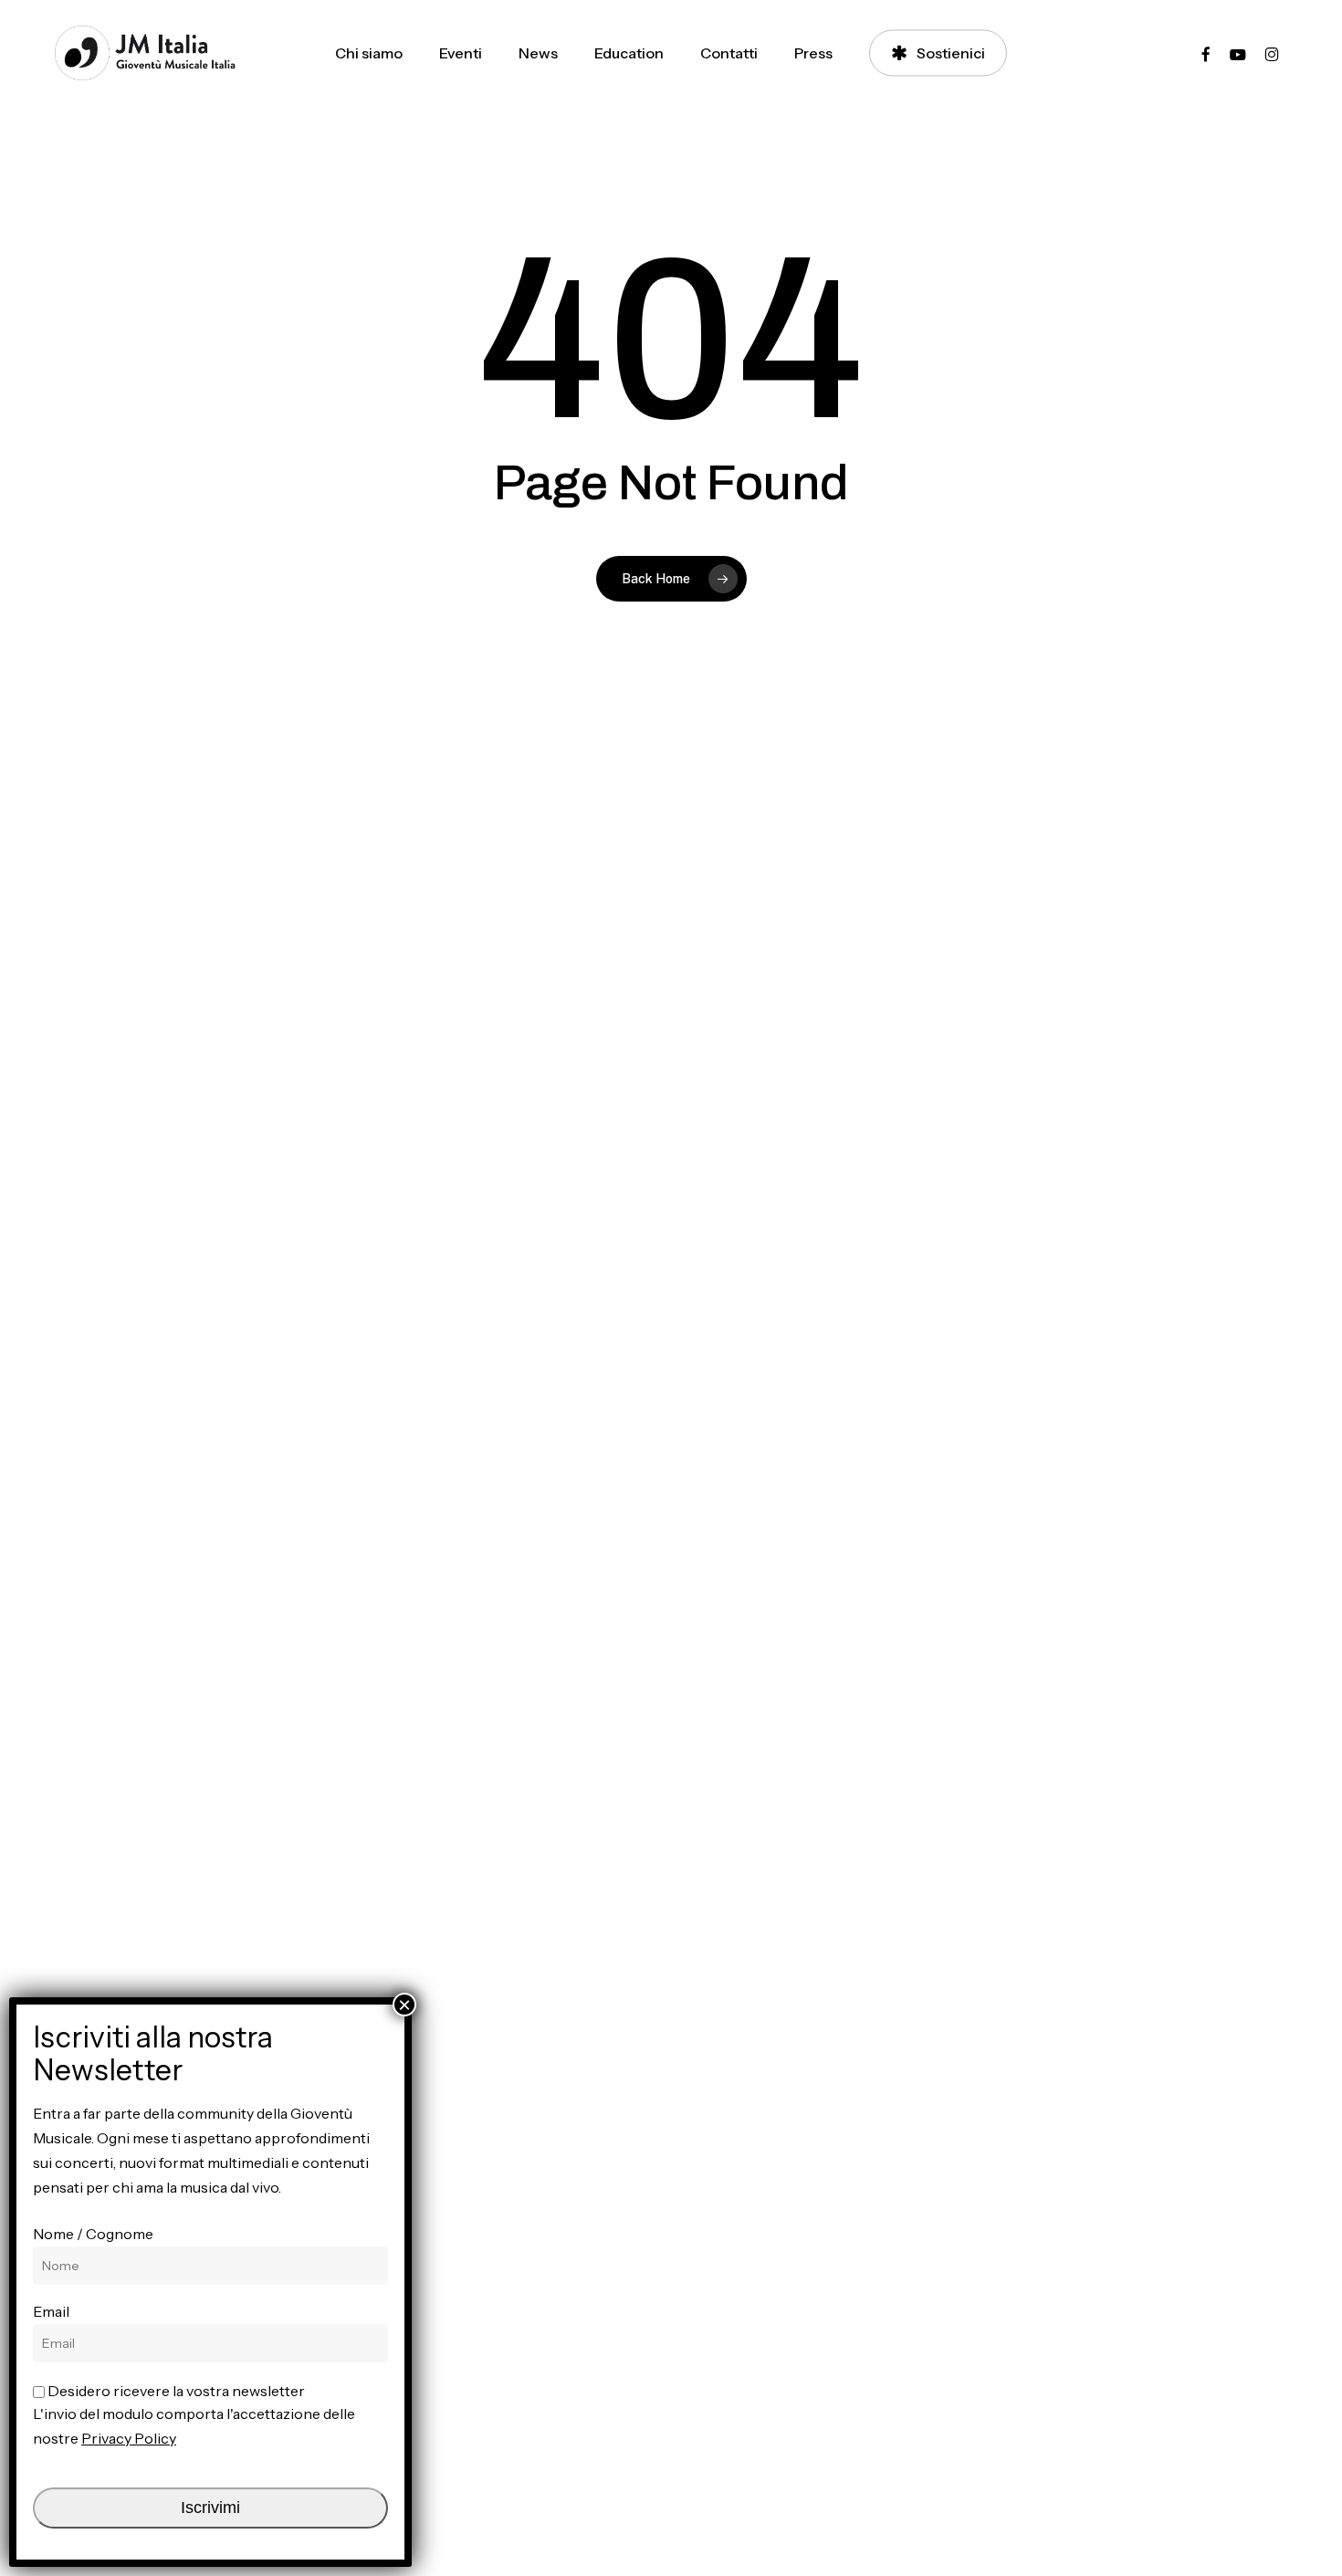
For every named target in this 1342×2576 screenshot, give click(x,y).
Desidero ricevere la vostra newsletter (175, 2391)
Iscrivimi (210, 2508)
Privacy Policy (129, 2438)
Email (51, 2311)
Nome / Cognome (93, 2234)
